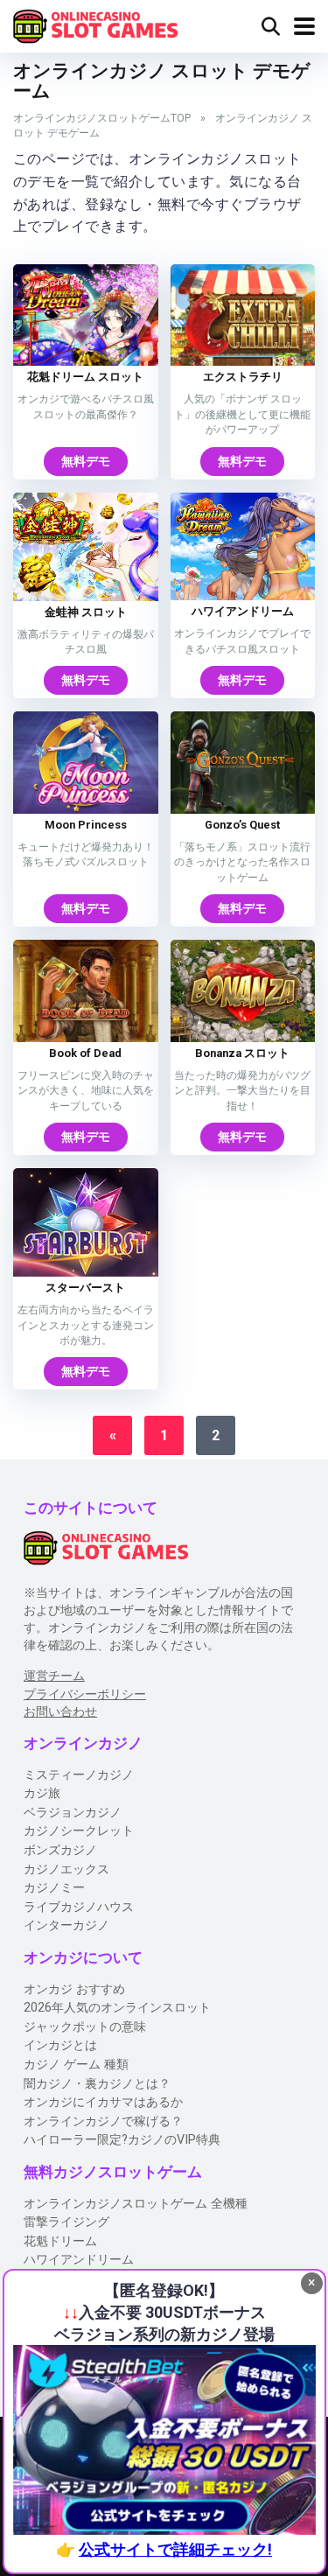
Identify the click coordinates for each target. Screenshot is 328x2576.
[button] (312, 2283)
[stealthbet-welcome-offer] (164, 2439)
